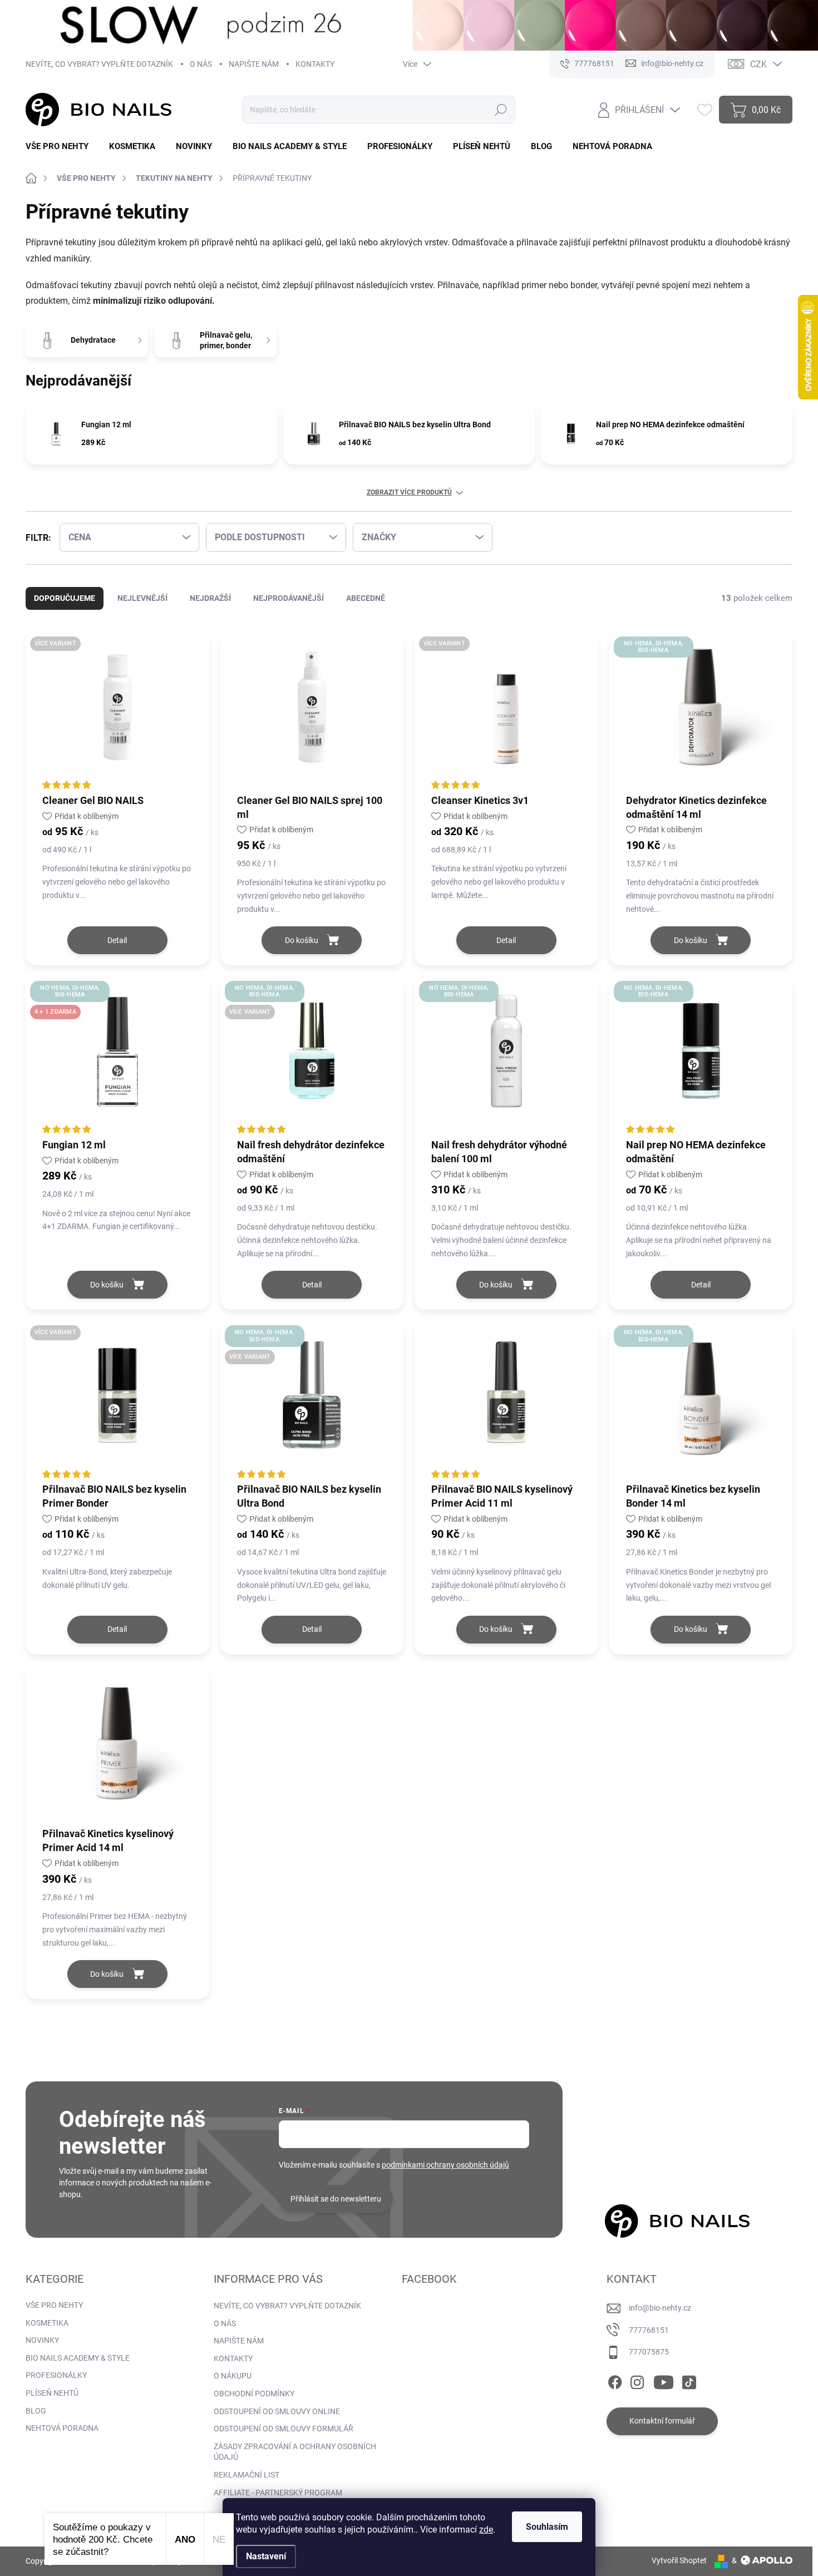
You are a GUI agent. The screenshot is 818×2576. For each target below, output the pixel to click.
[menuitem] (61, 147)
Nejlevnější (142, 598)
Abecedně (366, 598)
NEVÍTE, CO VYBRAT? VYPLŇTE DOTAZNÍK (99, 64)
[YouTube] (664, 2380)
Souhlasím (547, 2527)
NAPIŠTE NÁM (254, 64)
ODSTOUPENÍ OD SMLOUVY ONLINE (277, 2411)
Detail (117, 940)
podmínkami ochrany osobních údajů (445, 2165)
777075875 (649, 2352)
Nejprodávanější (289, 598)
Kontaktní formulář (662, 2421)
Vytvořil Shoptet (679, 2560)
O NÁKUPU (233, 2376)
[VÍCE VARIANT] (117, 712)
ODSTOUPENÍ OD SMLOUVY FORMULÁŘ (284, 2429)
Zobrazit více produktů (409, 492)
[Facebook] (615, 2380)
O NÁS (201, 64)
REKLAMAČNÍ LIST (247, 2475)
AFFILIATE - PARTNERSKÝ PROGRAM (278, 2493)
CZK (758, 64)
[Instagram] (637, 2380)
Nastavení (266, 2556)
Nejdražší (210, 598)
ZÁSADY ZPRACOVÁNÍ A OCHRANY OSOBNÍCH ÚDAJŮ (295, 2452)
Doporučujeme (65, 598)
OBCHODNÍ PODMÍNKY (254, 2394)
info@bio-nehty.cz (660, 2308)
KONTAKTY (315, 64)
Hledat (501, 110)
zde (486, 2530)
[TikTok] (689, 2380)
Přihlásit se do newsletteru (336, 2199)
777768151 (649, 2330)
